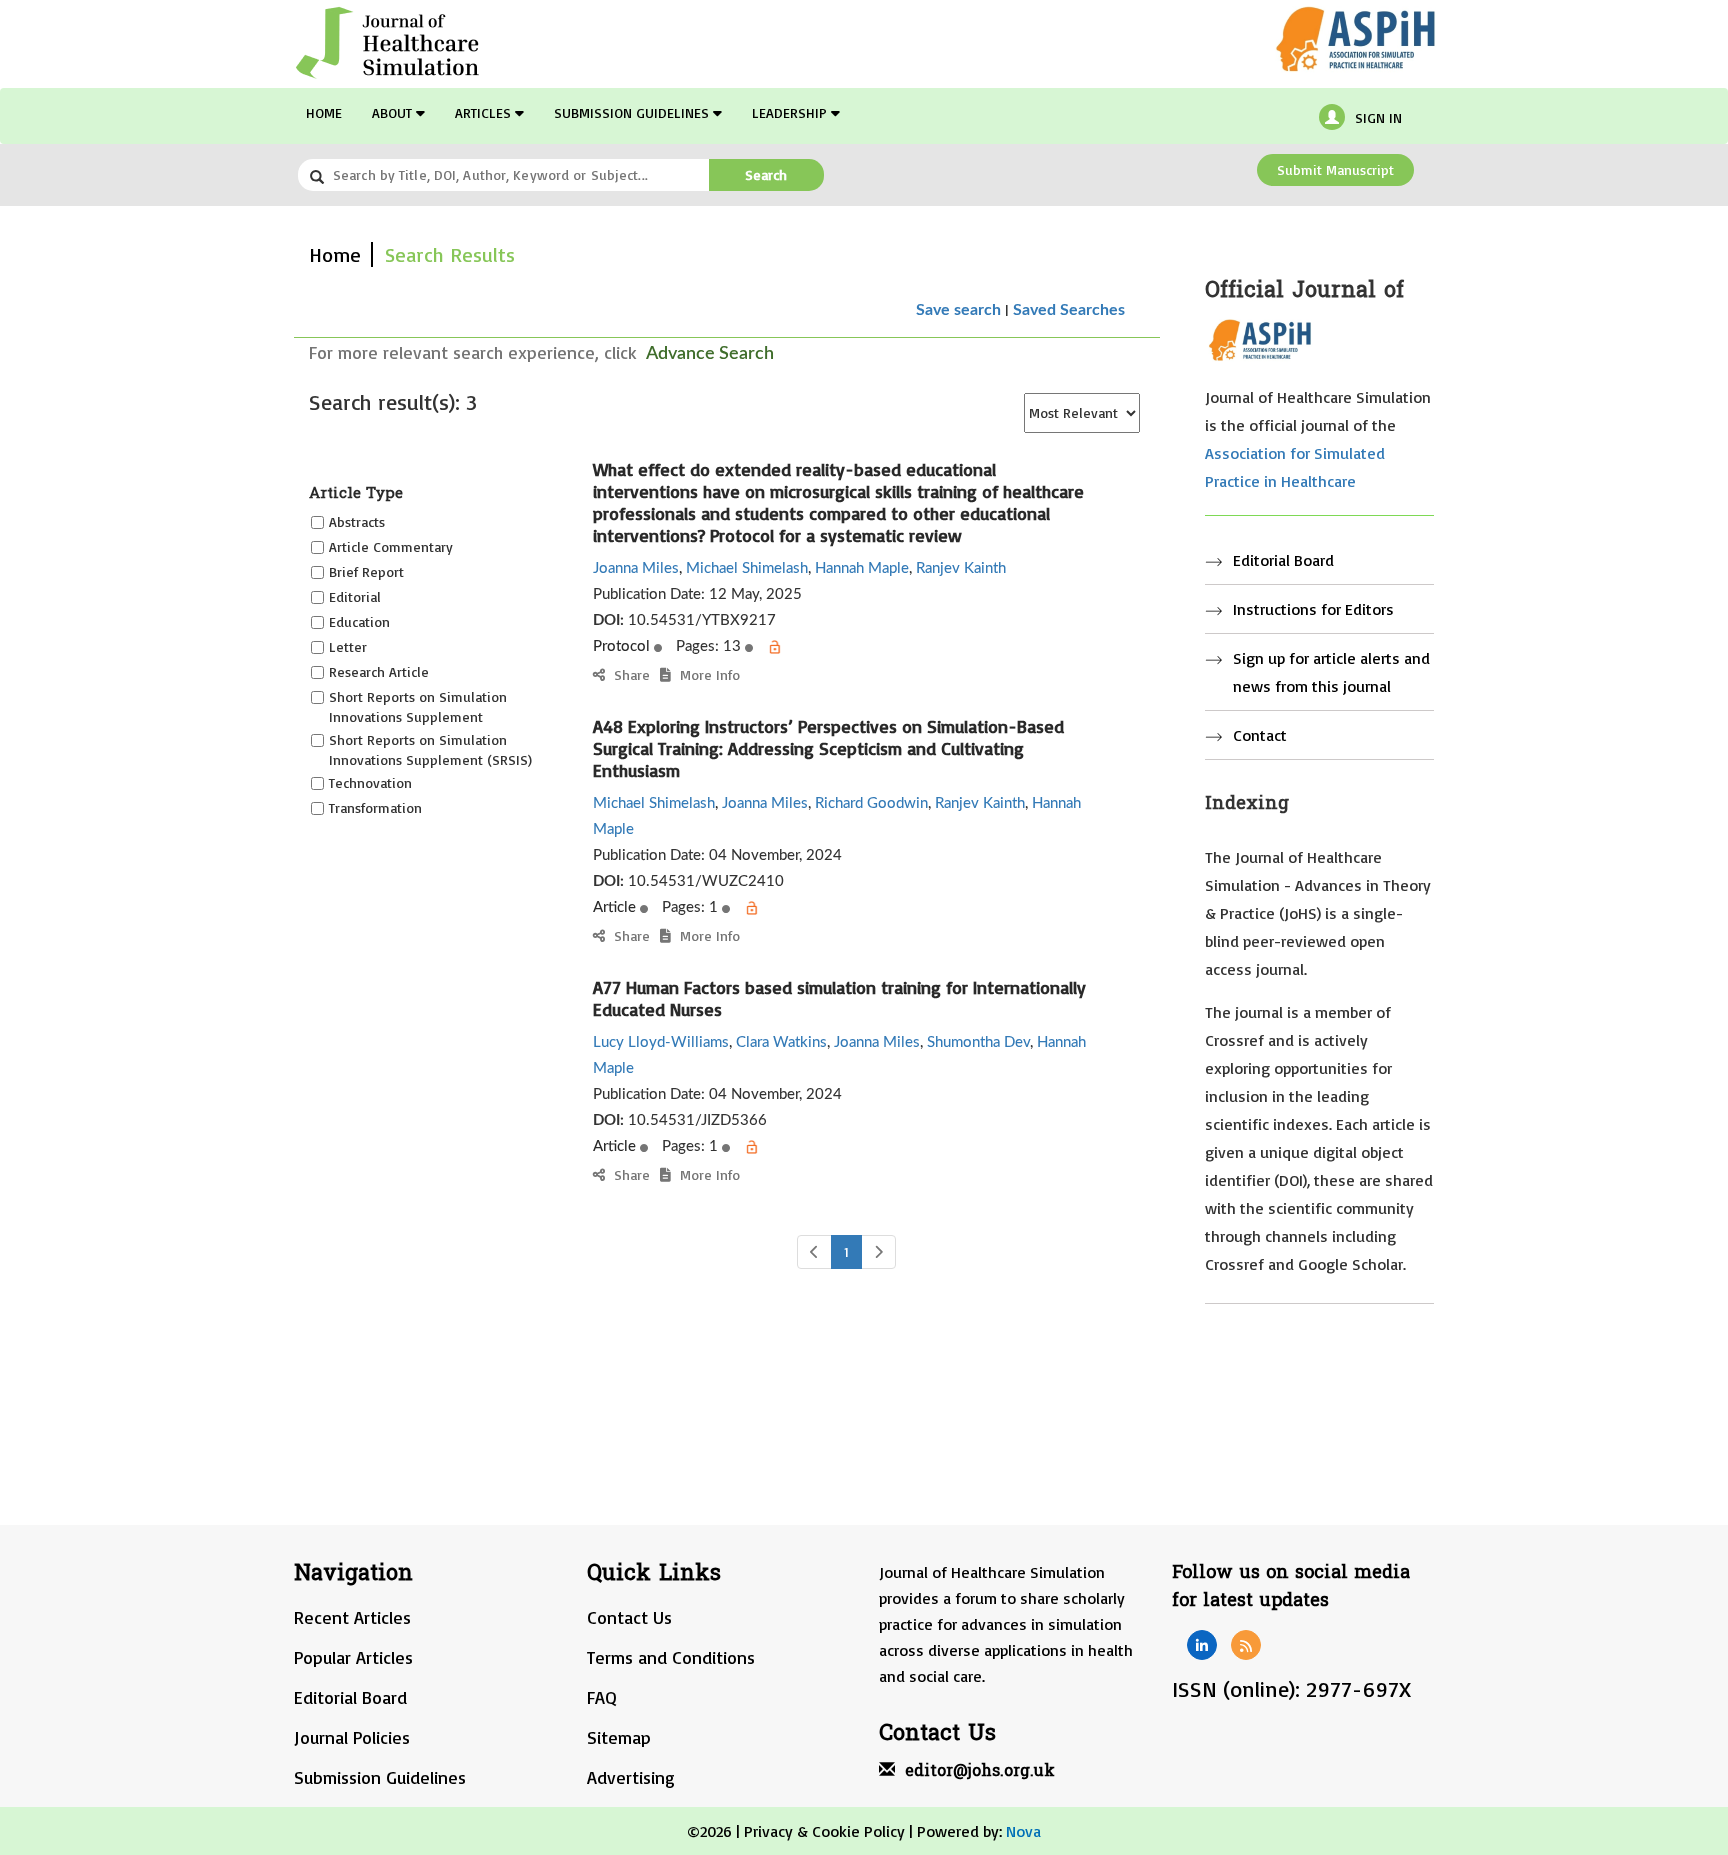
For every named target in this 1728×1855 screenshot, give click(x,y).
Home (324, 112)
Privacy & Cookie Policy (824, 1831)
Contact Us (629, 1617)
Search (766, 174)
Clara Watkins (781, 1042)
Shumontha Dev (978, 1042)
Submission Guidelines (633, 112)
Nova (1023, 1831)
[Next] (878, 1252)
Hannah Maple (862, 568)
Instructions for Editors (1313, 609)
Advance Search (710, 354)
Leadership (791, 112)
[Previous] (814, 1252)
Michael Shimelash (747, 568)
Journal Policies (352, 1737)
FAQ (602, 1697)
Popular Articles (353, 1657)
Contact (1260, 735)
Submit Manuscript (1335, 169)
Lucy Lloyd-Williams (661, 1042)
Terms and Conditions (671, 1657)
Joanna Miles (636, 568)
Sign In (1378, 117)
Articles (485, 112)
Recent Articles (352, 1617)
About (394, 112)
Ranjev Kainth (961, 568)
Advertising (631, 1777)
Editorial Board (1283, 560)
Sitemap (619, 1737)
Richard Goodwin (871, 803)
